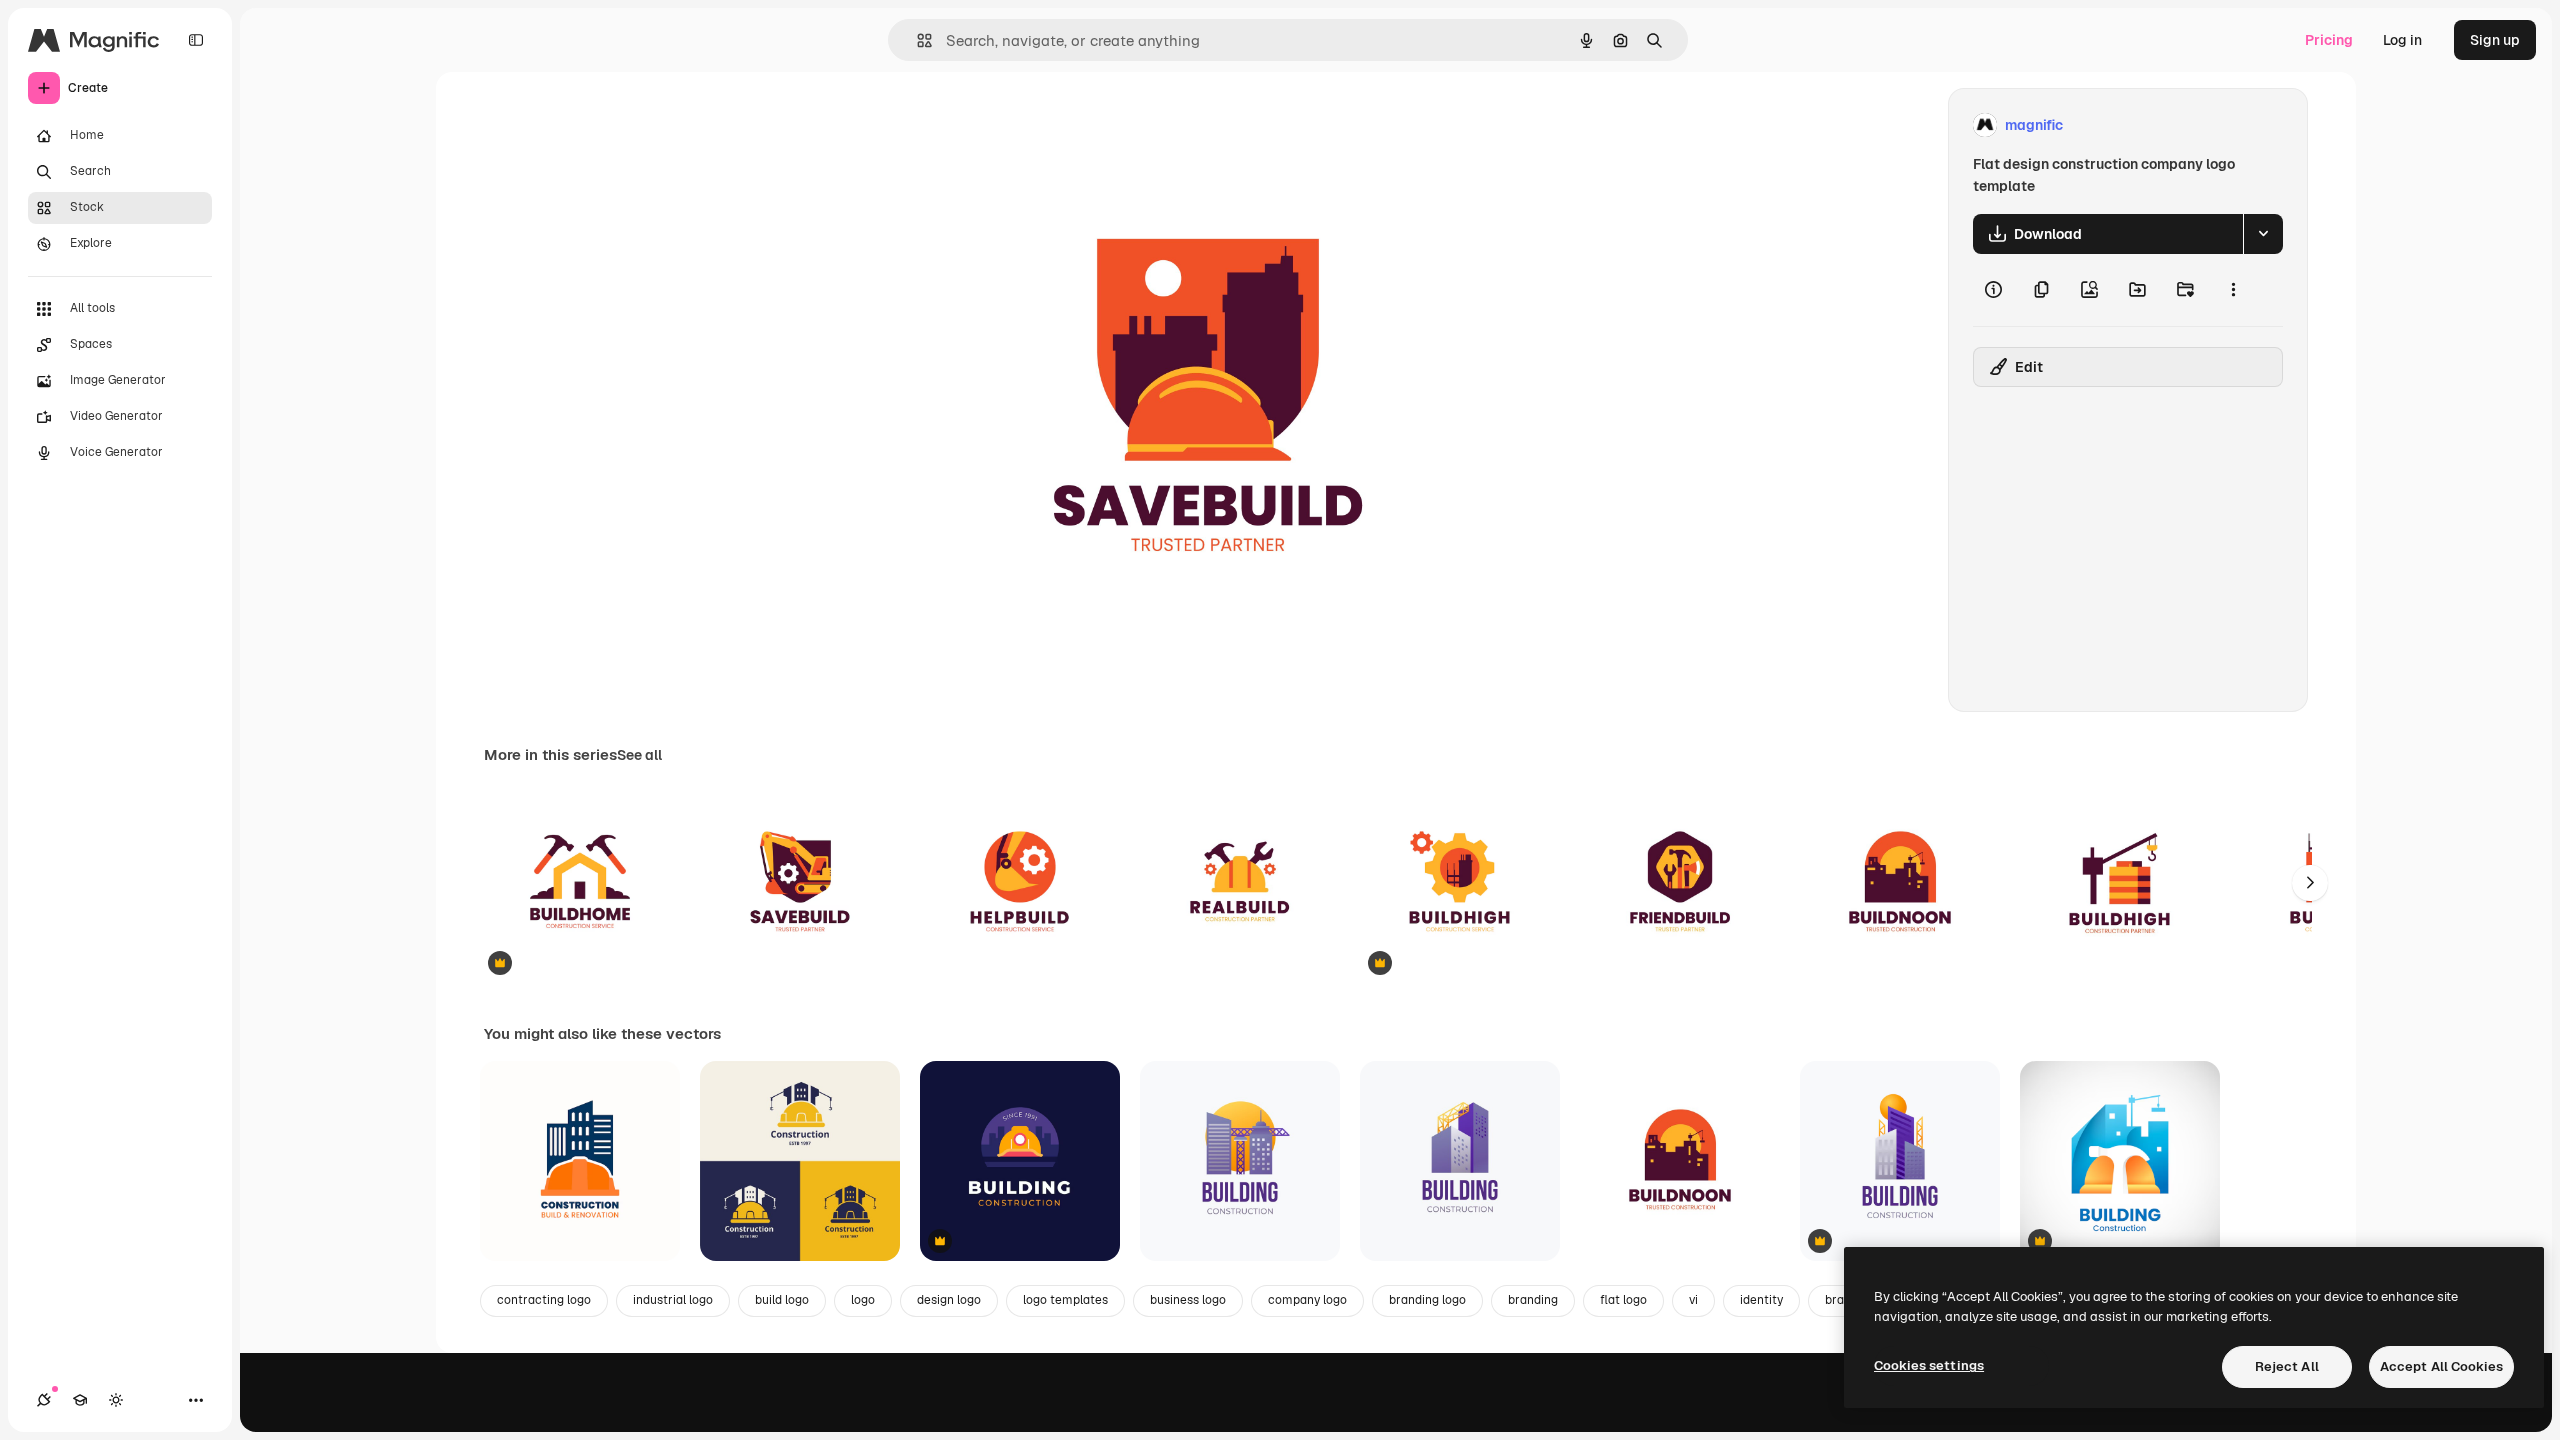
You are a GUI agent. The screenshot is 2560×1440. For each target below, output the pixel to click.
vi (1693, 1300)
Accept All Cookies (2441, 1366)
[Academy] (80, 1400)
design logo (949, 1300)
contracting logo (544, 1300)
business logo (1188, 1300)
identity (1761, 1300)
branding (1533, 1300)
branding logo (1427, 1300)
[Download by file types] (2263, 234)
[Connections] (44, 1400)
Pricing (2329, 40)
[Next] (2310, 883)
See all (639, 755)
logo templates (1065, 1300)
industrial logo (673, 1300)
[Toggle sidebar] (196, 40)
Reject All (2287, 1366)
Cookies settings (1929, 1365)
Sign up (2495, 40)
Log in (2402, 40)
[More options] (2233, 290)
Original (1024, 125)
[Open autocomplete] (916, 40)
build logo (782, 1300)
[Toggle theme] (116, 1400)
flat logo (1623, 1300)
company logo (1307, 1300)
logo (863, 1300)
